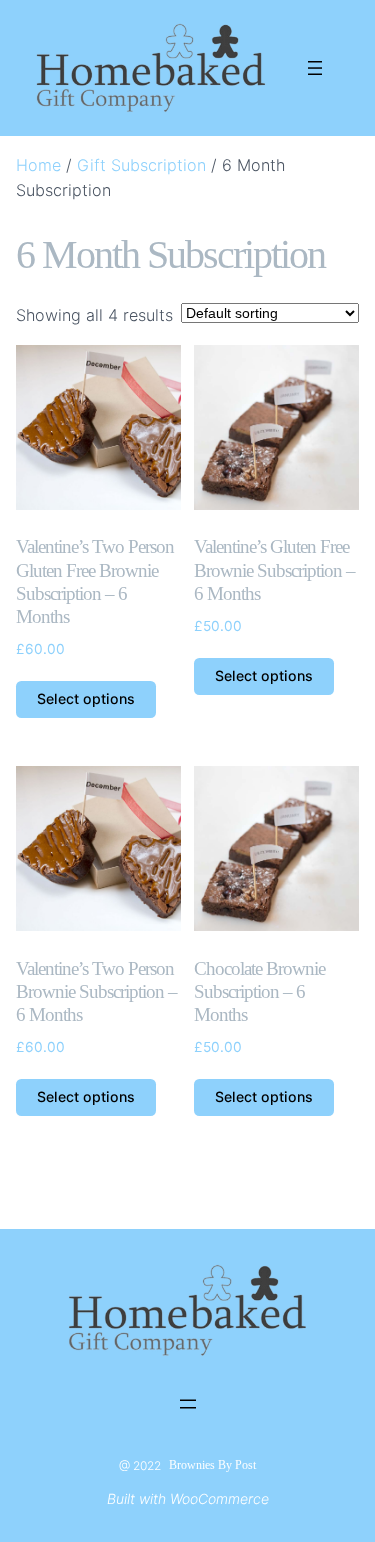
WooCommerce (219, 1498)
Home (38, 165)
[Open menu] (315, 68)
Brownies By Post (212, 1465)
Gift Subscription (141, 165)
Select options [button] (86, 698)
